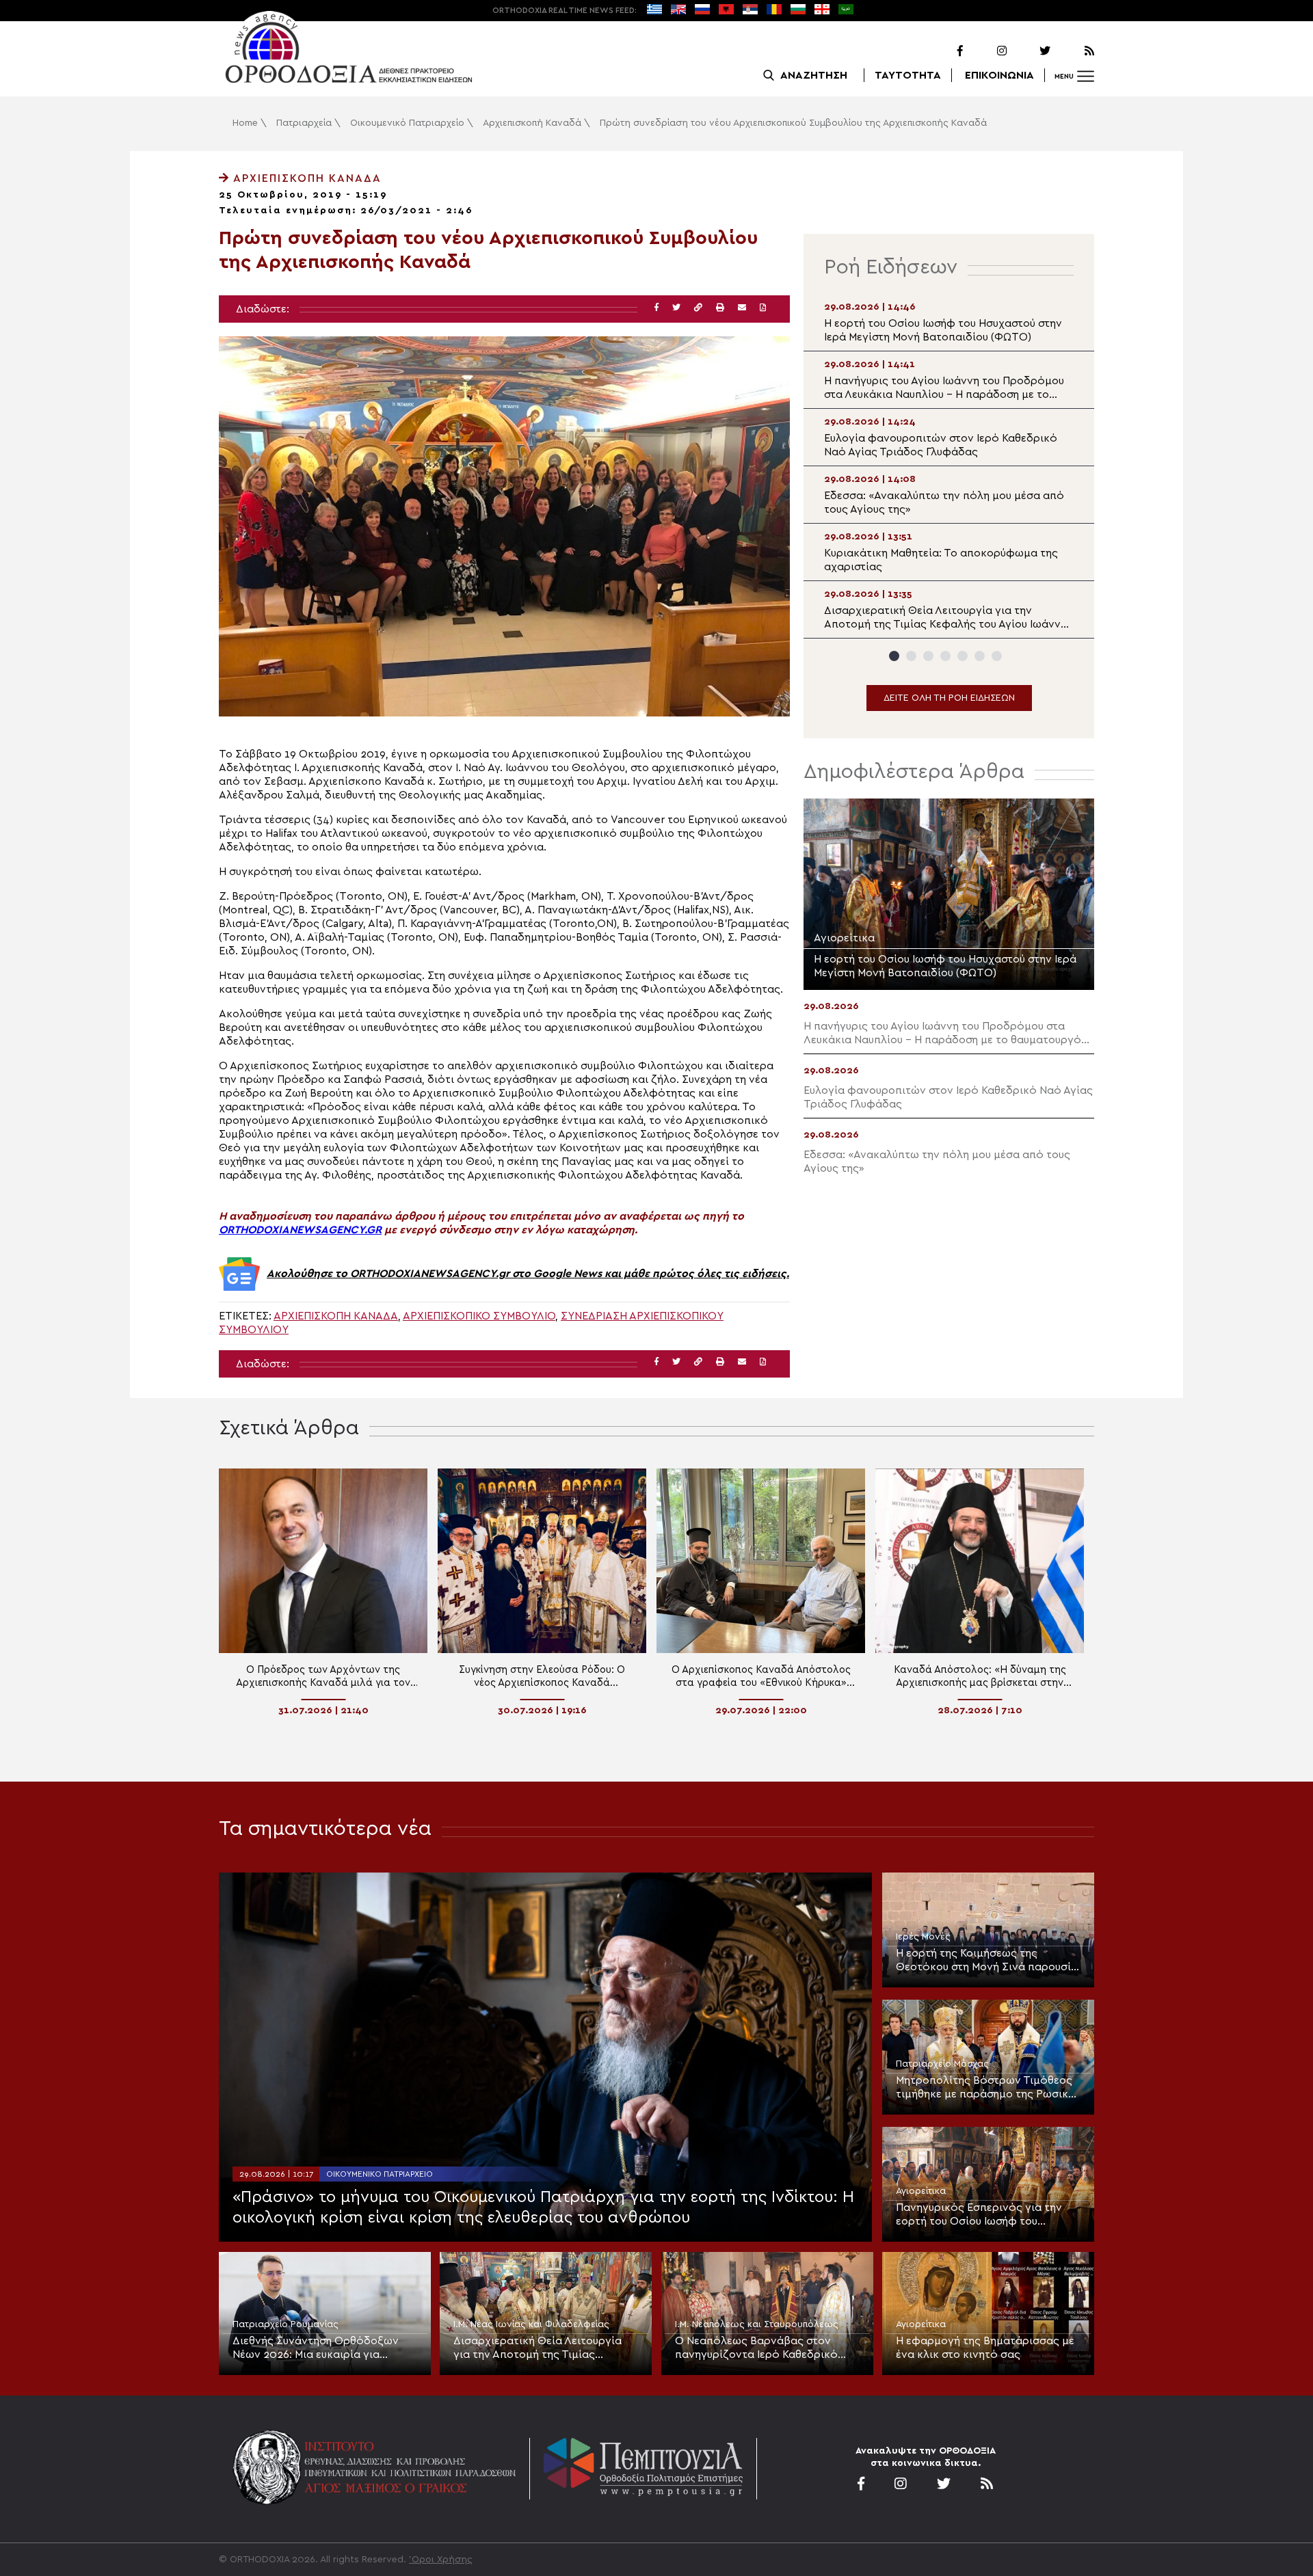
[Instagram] (986, 51)
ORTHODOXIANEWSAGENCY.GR (300, 1230)
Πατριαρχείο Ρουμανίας (286, 2324)
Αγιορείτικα (921, 2191)
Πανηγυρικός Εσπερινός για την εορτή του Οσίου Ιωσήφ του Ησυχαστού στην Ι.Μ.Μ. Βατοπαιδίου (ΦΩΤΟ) (987, 2215)
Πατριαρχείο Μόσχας (942, 2064)
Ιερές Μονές (923, 1937)
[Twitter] (1030, 51)
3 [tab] (928, 656)
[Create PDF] (763, 308)
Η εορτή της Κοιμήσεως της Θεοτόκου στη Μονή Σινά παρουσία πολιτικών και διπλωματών (987, 1961)
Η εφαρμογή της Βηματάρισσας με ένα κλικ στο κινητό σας (985, 2348)
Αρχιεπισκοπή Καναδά (532, 123)
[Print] (720, 308)
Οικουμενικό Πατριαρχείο (407, 123)
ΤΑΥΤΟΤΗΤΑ (908, 75)
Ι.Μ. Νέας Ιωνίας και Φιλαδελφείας (531, 2324)
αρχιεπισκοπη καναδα (336, 1316)
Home (245, 123)
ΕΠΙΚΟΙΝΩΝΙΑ (999, 75)
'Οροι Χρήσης (441, 2560)
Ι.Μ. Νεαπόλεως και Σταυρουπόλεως (757, 2324)
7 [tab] (997, 656)
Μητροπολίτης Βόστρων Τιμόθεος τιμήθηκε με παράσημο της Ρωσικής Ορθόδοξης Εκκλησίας (988, 2088)
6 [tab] (980, 656)
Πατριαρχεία (304, 123)
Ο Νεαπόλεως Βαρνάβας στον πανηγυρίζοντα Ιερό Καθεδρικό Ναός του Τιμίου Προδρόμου (756, 2348)
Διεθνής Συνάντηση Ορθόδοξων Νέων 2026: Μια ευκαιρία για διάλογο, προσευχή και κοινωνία (317, 2348)
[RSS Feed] (1074, 51)
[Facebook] (942, 51)
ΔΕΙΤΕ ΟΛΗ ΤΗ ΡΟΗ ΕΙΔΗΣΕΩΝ (949, 698)
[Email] (742, 308)
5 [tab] (963, 656)
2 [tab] (911, 656)
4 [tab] (945, 656)
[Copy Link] (698, 308)
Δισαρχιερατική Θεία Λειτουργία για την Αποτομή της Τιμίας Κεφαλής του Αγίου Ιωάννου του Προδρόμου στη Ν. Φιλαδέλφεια (538, 2348)
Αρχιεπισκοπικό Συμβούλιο (479, 1316)
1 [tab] (894, 656)
